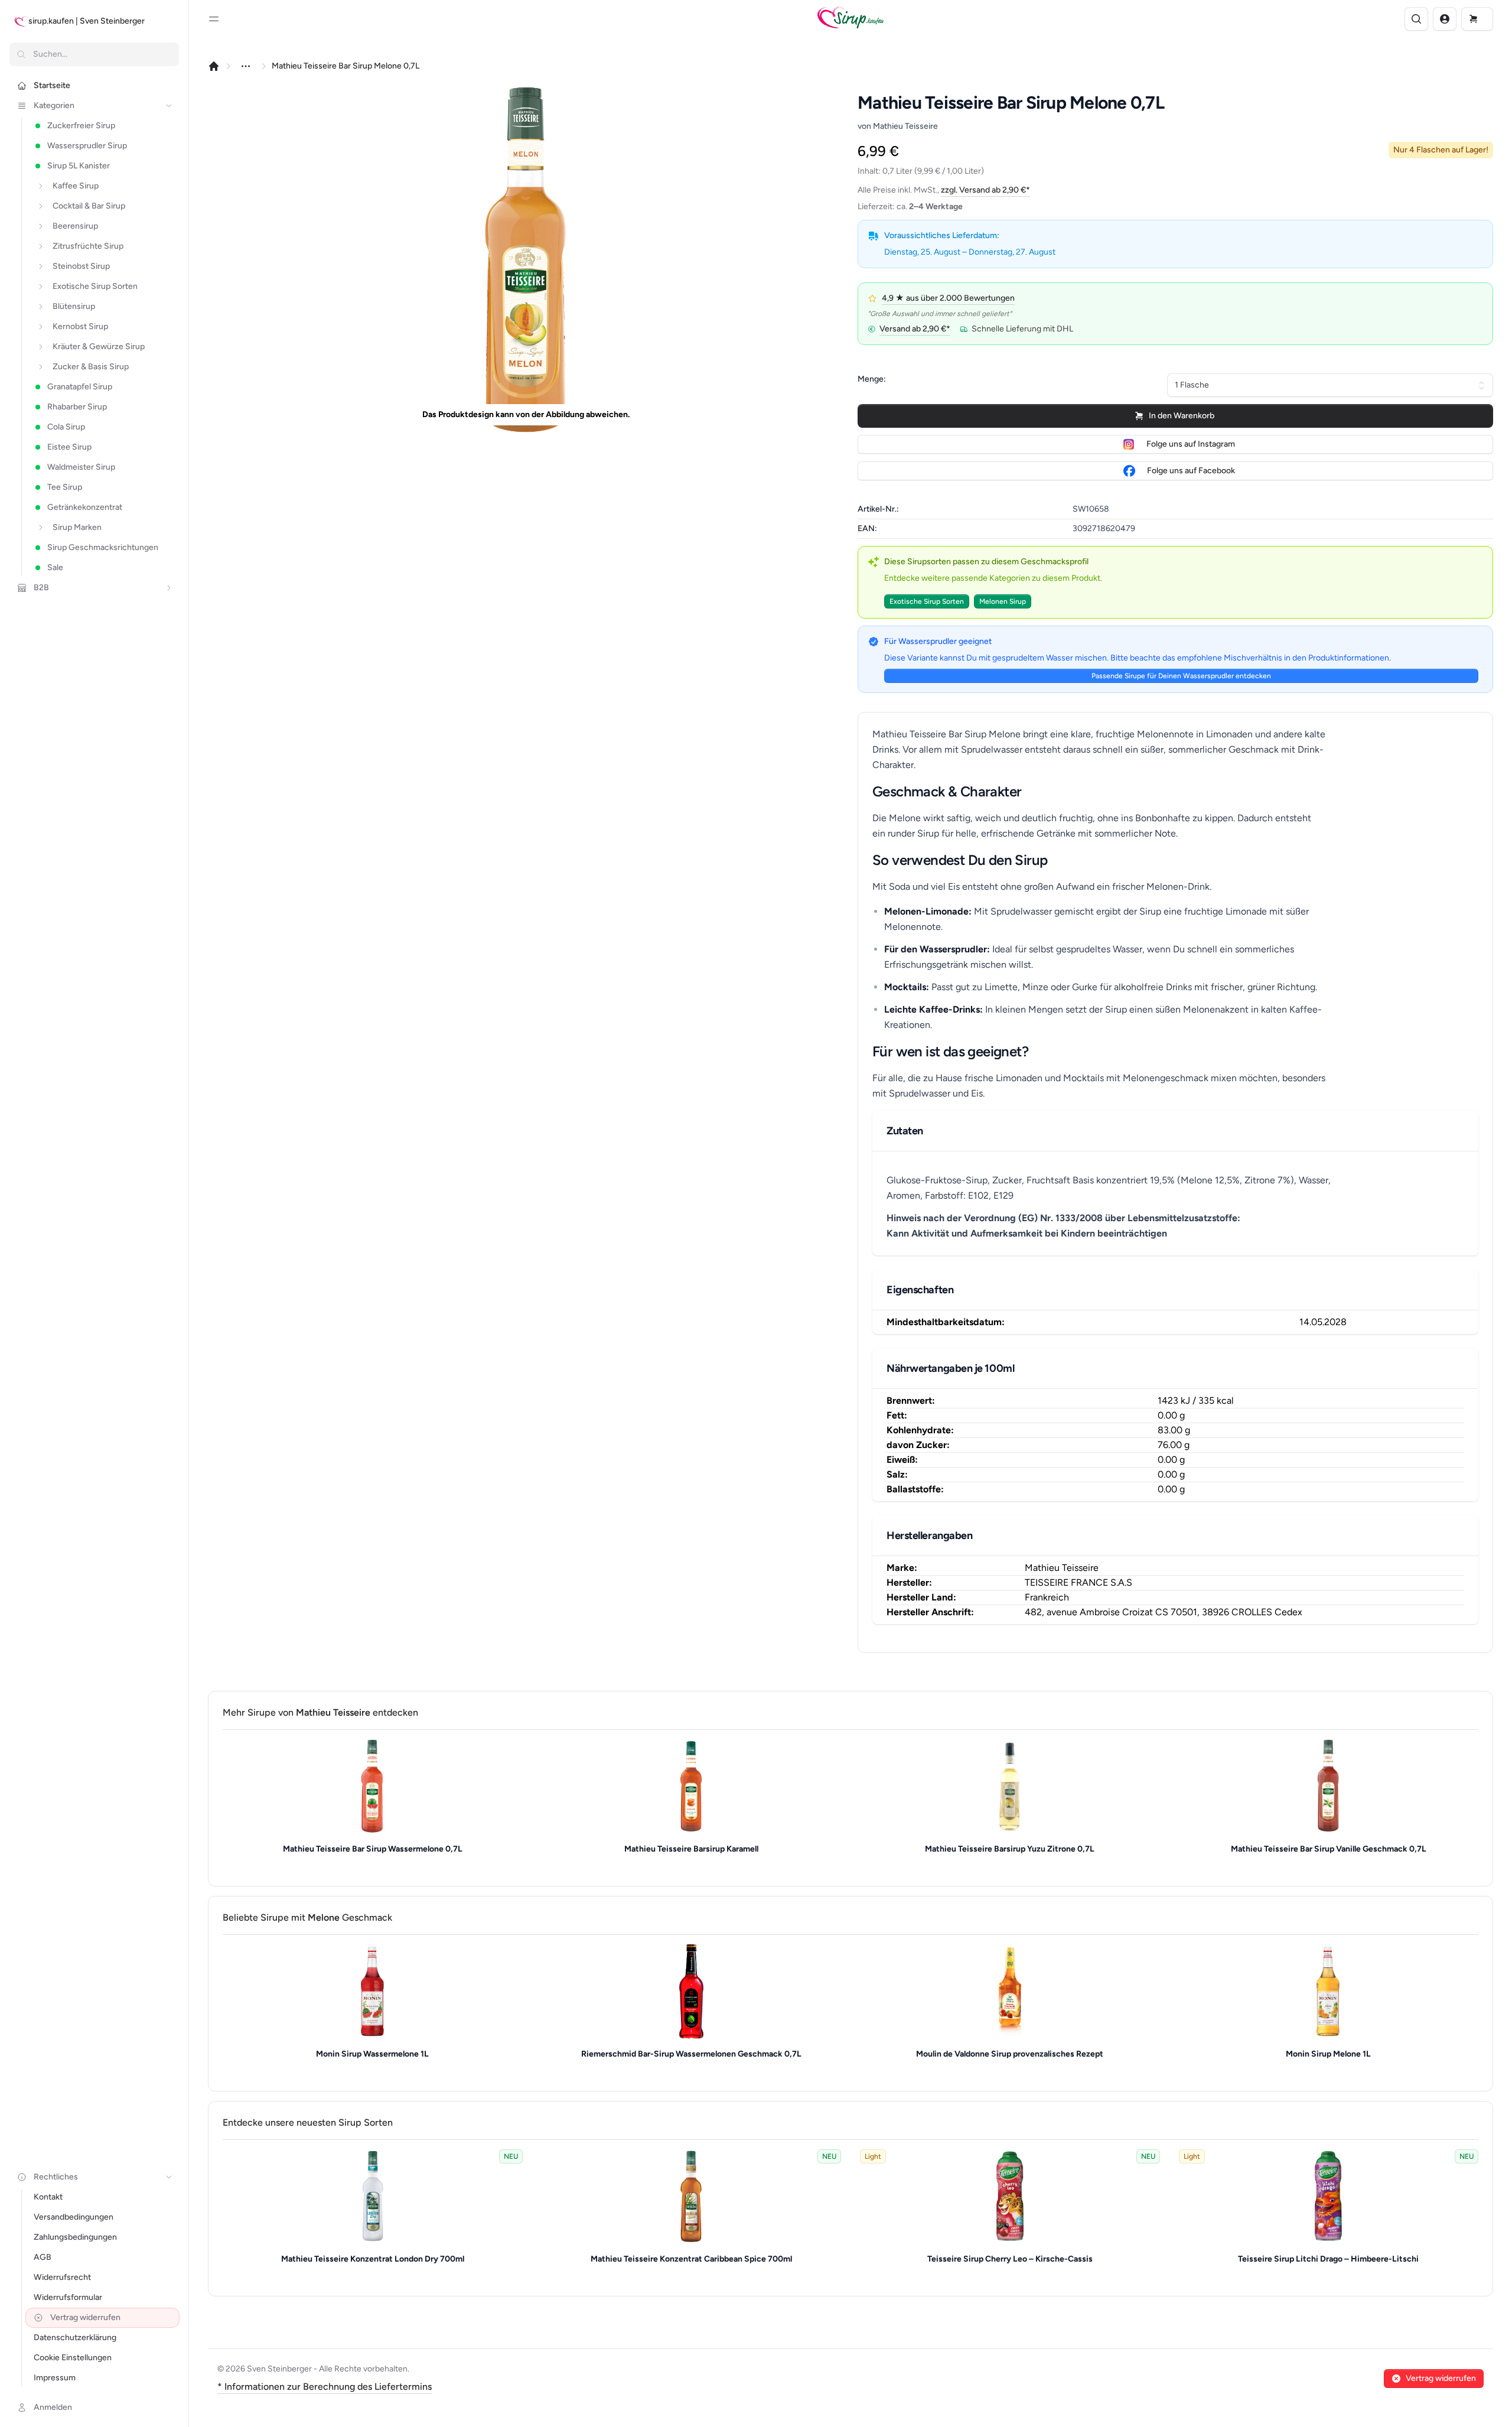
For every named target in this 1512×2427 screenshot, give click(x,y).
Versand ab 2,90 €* (915, 329)
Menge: (872, 379)
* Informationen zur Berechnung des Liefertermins (325, 2387)
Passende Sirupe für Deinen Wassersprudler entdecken (1181, 676)
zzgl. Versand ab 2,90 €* (985, 190)
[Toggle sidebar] (214, 19)
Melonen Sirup (1003, 601)
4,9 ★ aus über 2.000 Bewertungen (948, 298)
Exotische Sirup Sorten (927, 601)
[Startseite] (214, 66)
